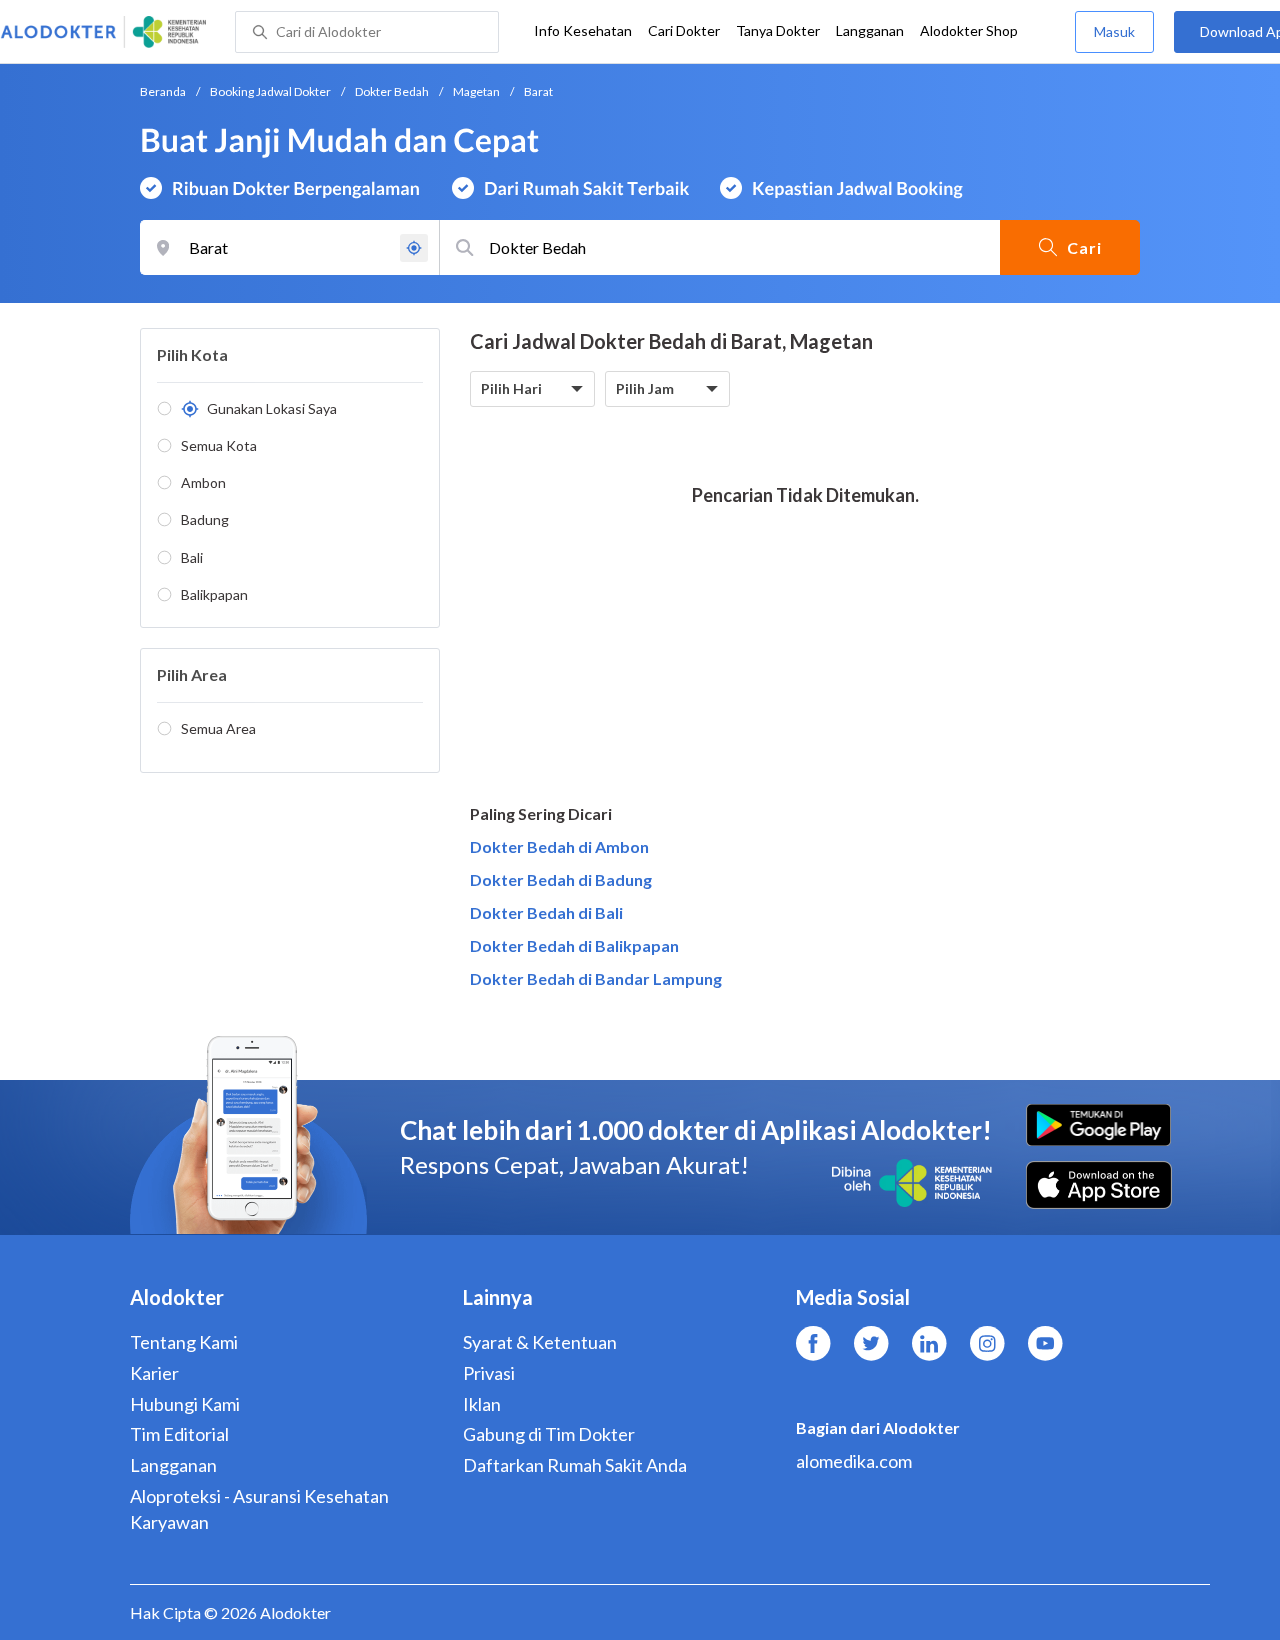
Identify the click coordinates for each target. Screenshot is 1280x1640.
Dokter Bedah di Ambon (559, 846)
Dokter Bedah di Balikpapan (574, 945)
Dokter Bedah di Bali (546, 912)
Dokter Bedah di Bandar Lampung (596, 978)
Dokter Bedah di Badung (561, 879)
